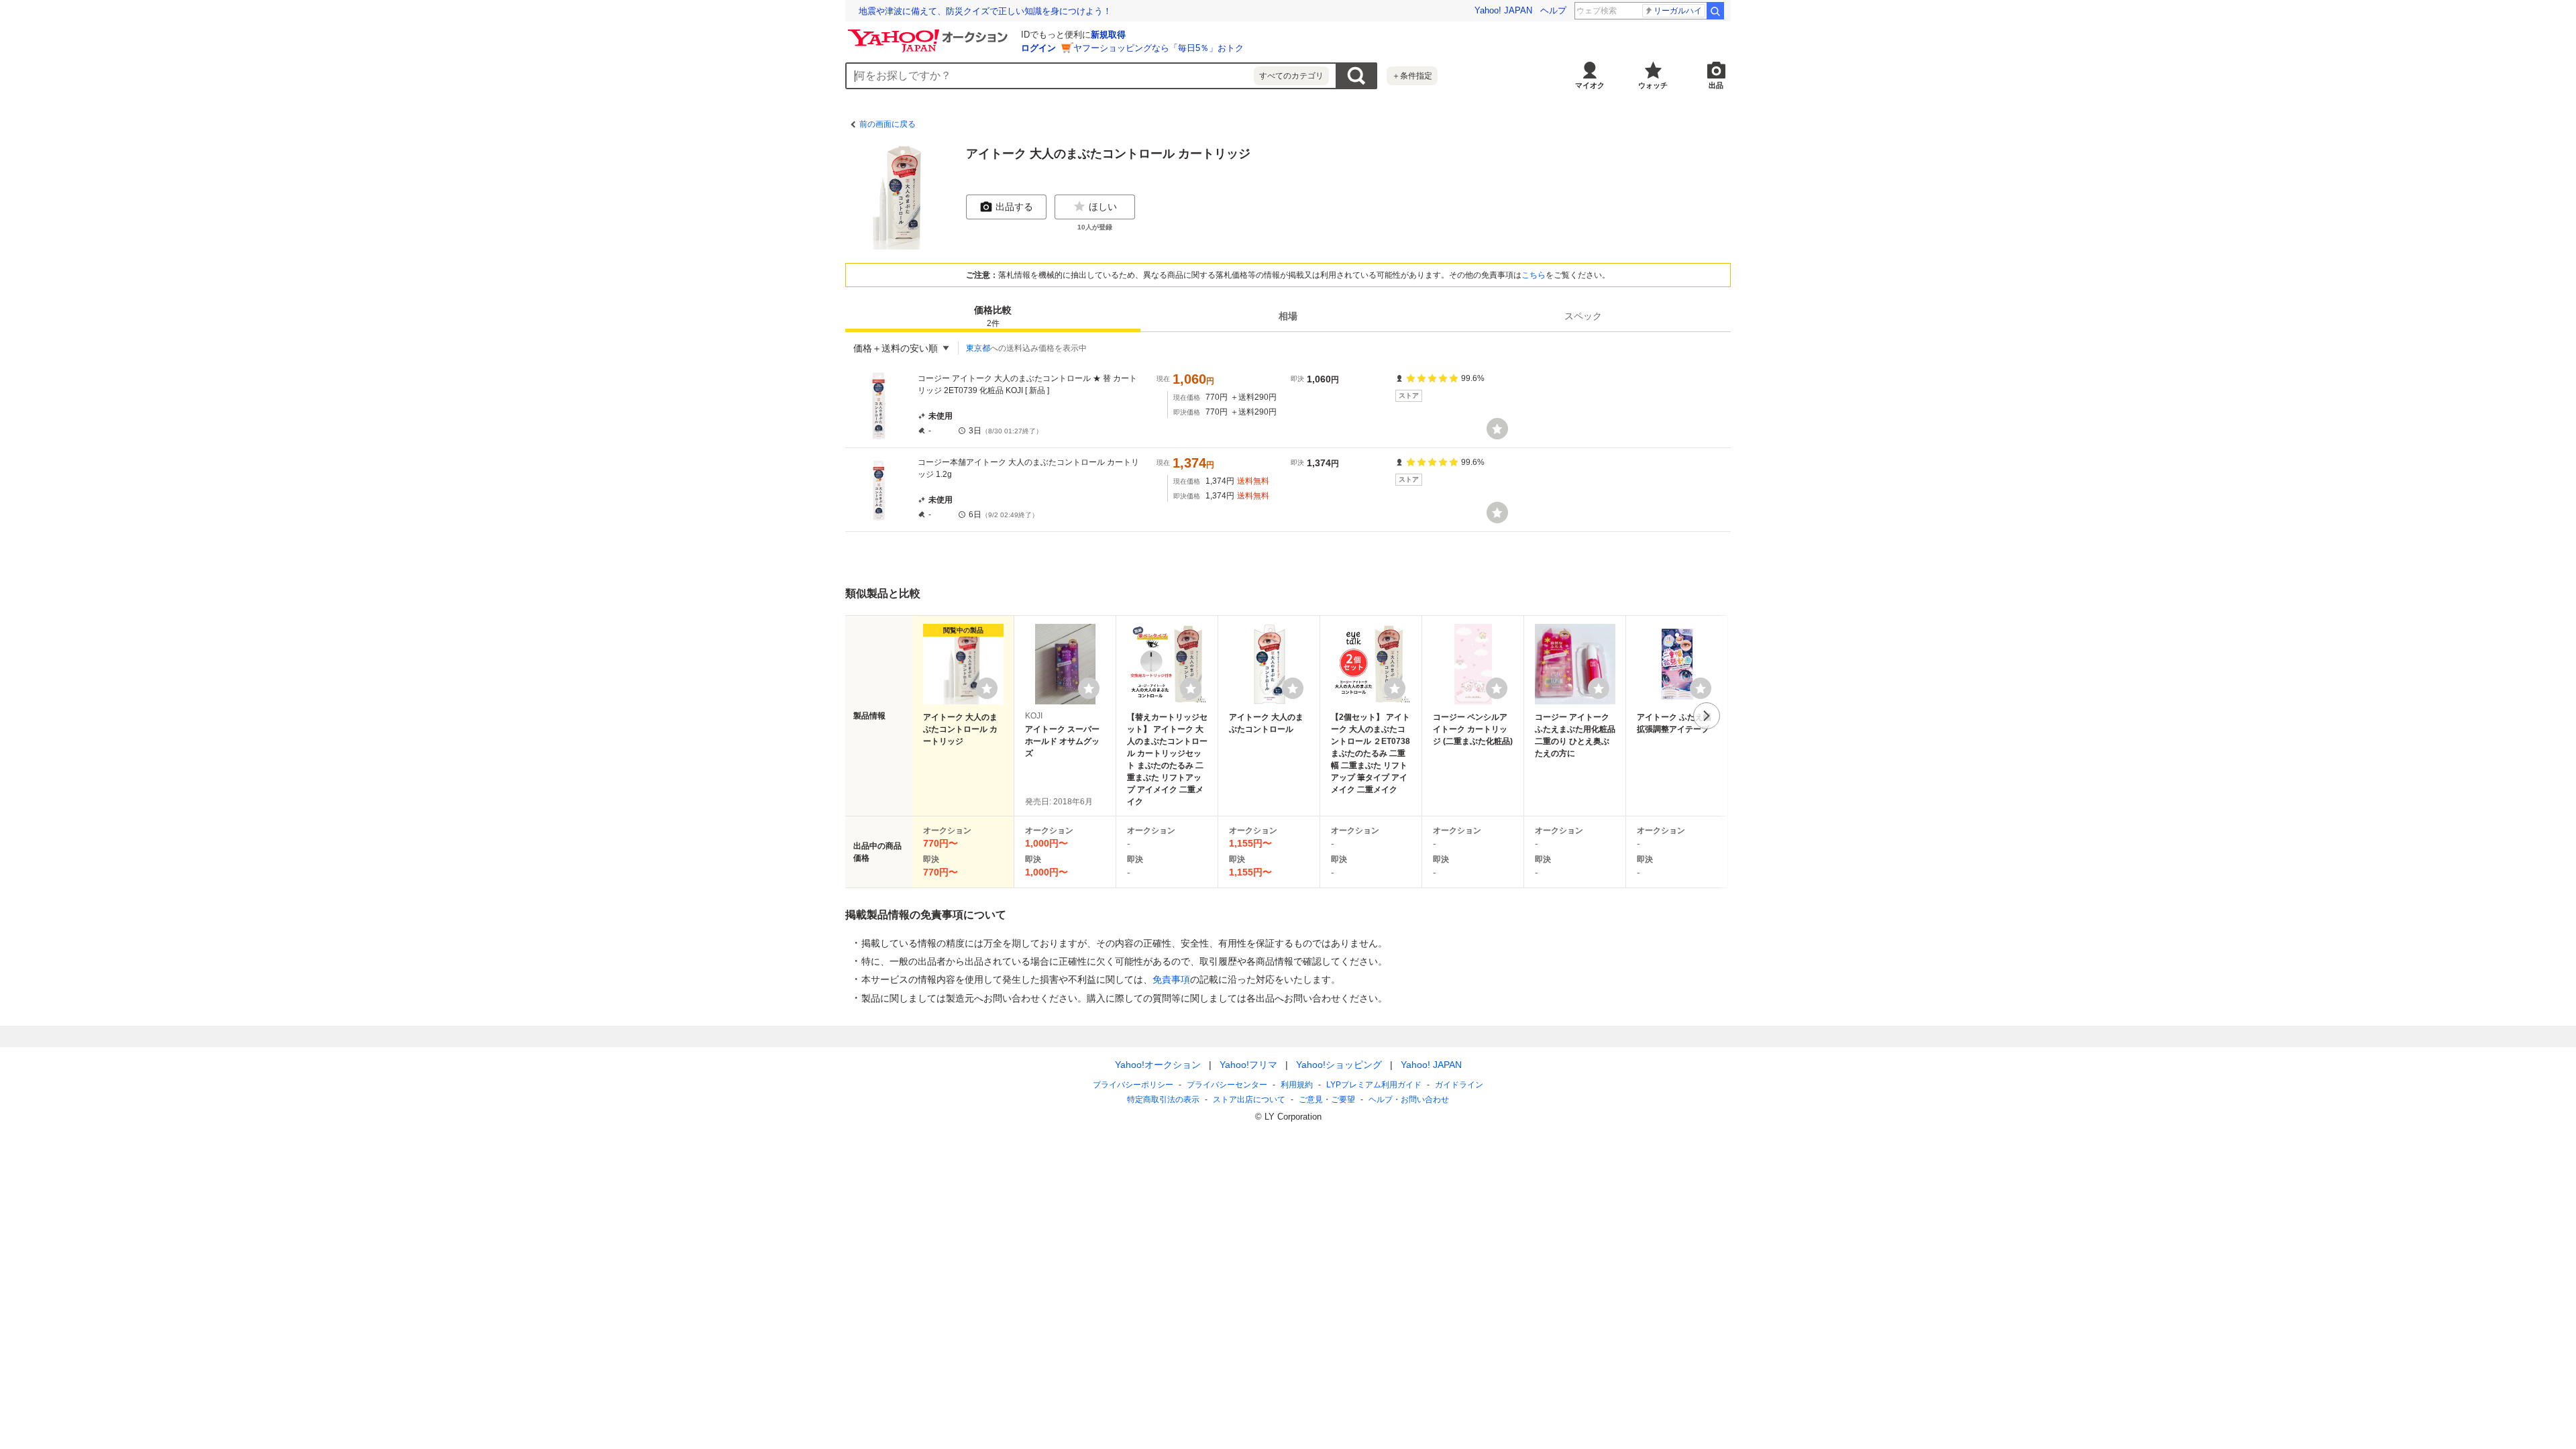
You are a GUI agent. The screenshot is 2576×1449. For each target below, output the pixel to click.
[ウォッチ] (1497, 429)
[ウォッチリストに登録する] (987, 688)
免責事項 (1171, 979)
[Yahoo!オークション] (930, 33)
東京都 (978, 348)
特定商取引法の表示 (1163, 1099)
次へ (1707, 716)
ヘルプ (1553, 10)
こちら (1534, 275)
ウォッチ (1653, 85)
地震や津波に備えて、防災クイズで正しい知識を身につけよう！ (985, 11)
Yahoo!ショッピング (1339, 1065)
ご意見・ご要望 (1327, 1099)
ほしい (1103, 207)
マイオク (1590, 85)
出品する (1014, 207)
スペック (1583, 316)
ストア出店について (1249, 1099)
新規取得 (1108, 35)
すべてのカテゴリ (1291, 76)
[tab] (993, 316)
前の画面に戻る (888, 124)
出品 (1716, 85)
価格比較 (993, 316)
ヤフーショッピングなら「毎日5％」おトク (1159, 48)
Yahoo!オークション (1158, 1065)
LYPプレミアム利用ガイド (1374, 1085)
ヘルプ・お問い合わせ (1409, 1099)
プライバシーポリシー (1133, 1085)
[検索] (1715, 11)
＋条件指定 (1412, 76)
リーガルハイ (1678, 11)
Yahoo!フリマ (1248, 1065)
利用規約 (1297, 1085)
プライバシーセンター (1227, 1085)
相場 (1288, 316)
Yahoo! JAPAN (1503, 10)
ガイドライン (1459, 1085)
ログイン (1038, 48)
